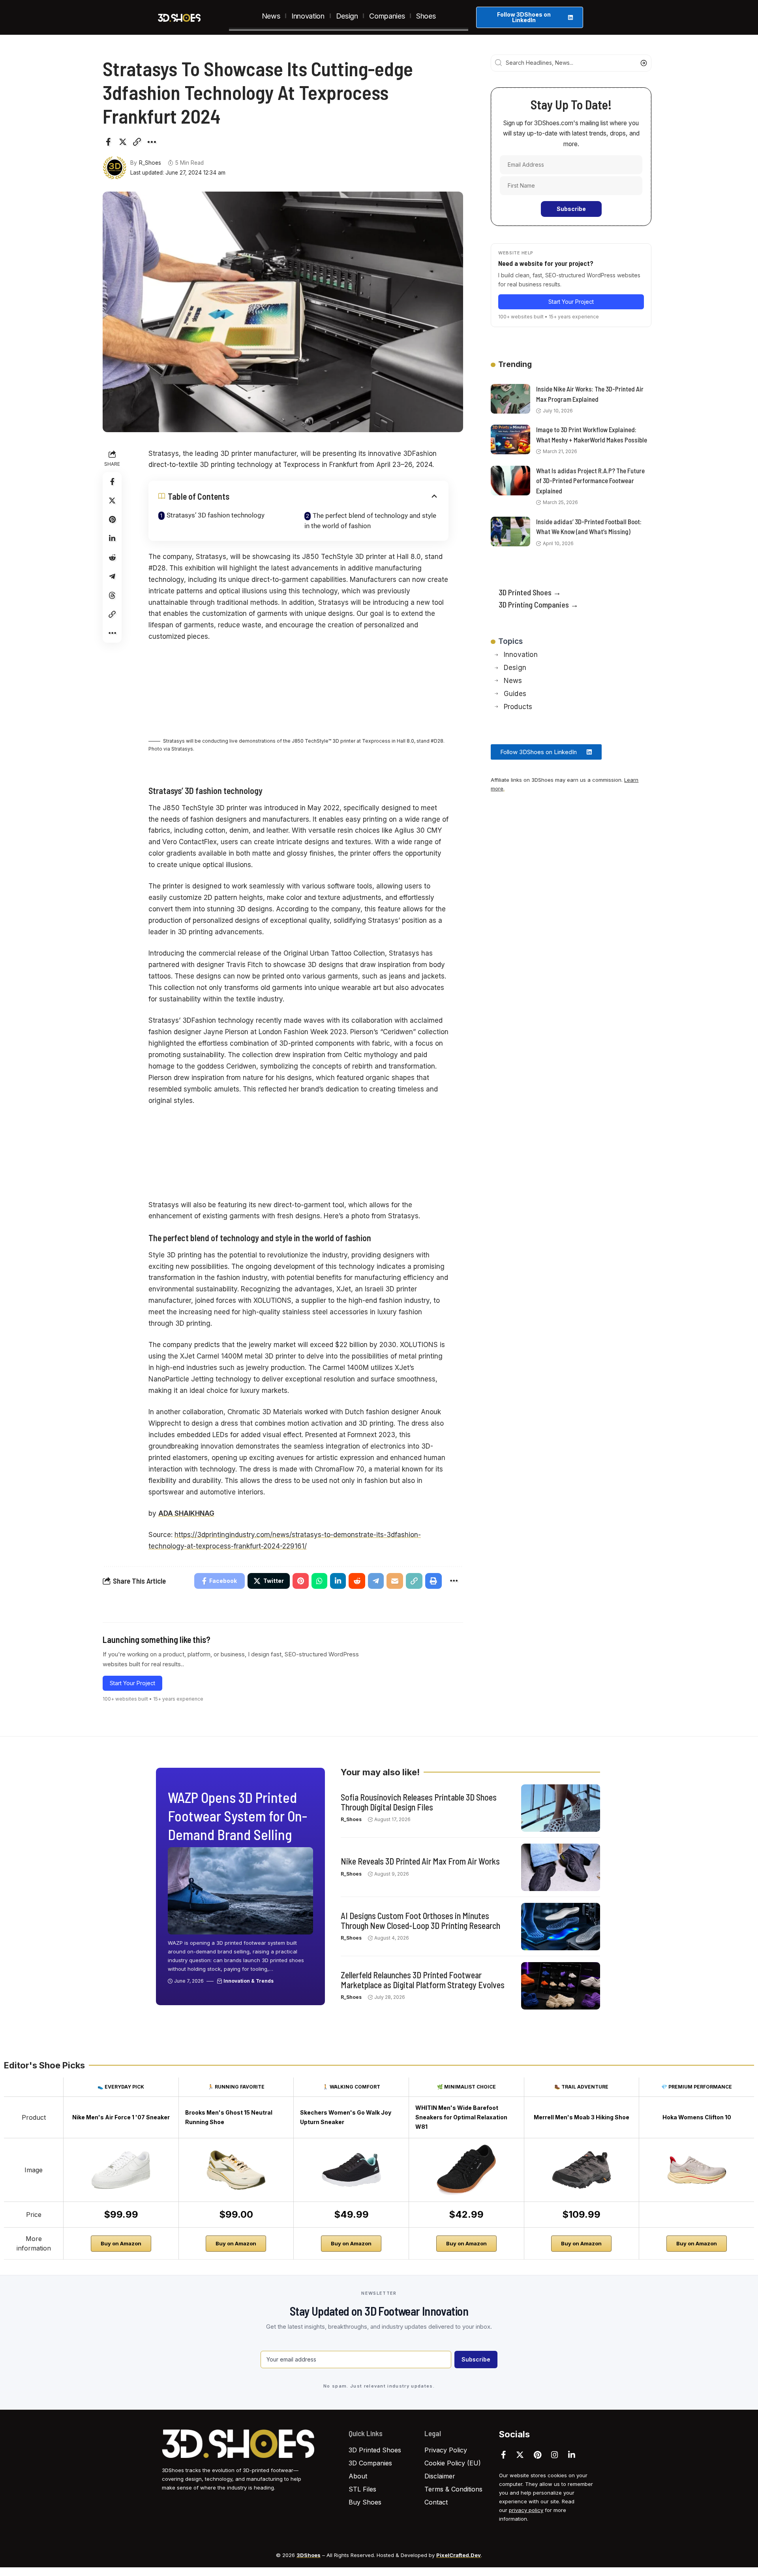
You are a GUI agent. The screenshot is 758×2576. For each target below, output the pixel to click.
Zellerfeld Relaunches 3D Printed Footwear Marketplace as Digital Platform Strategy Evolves (423, 1980)
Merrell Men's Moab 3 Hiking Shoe (582, 2117)
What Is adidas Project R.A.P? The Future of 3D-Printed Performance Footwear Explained (590, 481)
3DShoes (309, 2555)
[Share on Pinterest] (112, 519)
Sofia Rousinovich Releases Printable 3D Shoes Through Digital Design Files (419, 1802)
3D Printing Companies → (538, 604)
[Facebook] (504, 2455)
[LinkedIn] (572, 2455)
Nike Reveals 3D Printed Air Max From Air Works (420, 1861)
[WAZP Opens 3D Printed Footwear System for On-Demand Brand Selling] (240, 1891)
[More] (152, 142)
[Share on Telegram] (112, 576)
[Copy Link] (137, 142)
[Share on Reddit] (112, 557)
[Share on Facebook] (108, 142)
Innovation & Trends (249, 1981)
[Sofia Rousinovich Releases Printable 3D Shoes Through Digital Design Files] (561, 1808)
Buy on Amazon (121, 2243)
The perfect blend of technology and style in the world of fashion (370, 521)
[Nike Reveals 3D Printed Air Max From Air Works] (561, 1867)
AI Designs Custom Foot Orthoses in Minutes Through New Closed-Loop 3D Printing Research (420, 1920)
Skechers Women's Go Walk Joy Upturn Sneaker (346, 2117)
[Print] (433, 1581)
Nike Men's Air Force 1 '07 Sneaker (121, 2117)
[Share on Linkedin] (112, 538)
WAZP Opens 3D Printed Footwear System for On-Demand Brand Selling (237, 1816)
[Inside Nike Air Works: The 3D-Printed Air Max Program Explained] (510, 399)
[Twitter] (520, 2455)
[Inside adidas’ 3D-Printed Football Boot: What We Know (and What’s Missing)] (510, 532)
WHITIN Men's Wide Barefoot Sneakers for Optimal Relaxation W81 (461, 2117)
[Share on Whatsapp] (319, 1581)
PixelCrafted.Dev (459, 2555)
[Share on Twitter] (123, 142)
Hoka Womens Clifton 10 (697, 2117)
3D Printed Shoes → (530, 592)
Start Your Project (132, 1683)
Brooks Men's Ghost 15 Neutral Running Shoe (229, 2117)
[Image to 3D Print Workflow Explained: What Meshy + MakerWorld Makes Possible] (510, 439)
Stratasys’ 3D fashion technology (216, 515)
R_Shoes (150, 163)
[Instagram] (555, 2455)
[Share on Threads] (112, 595)
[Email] (395, 1581)
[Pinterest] (538, 2455)
